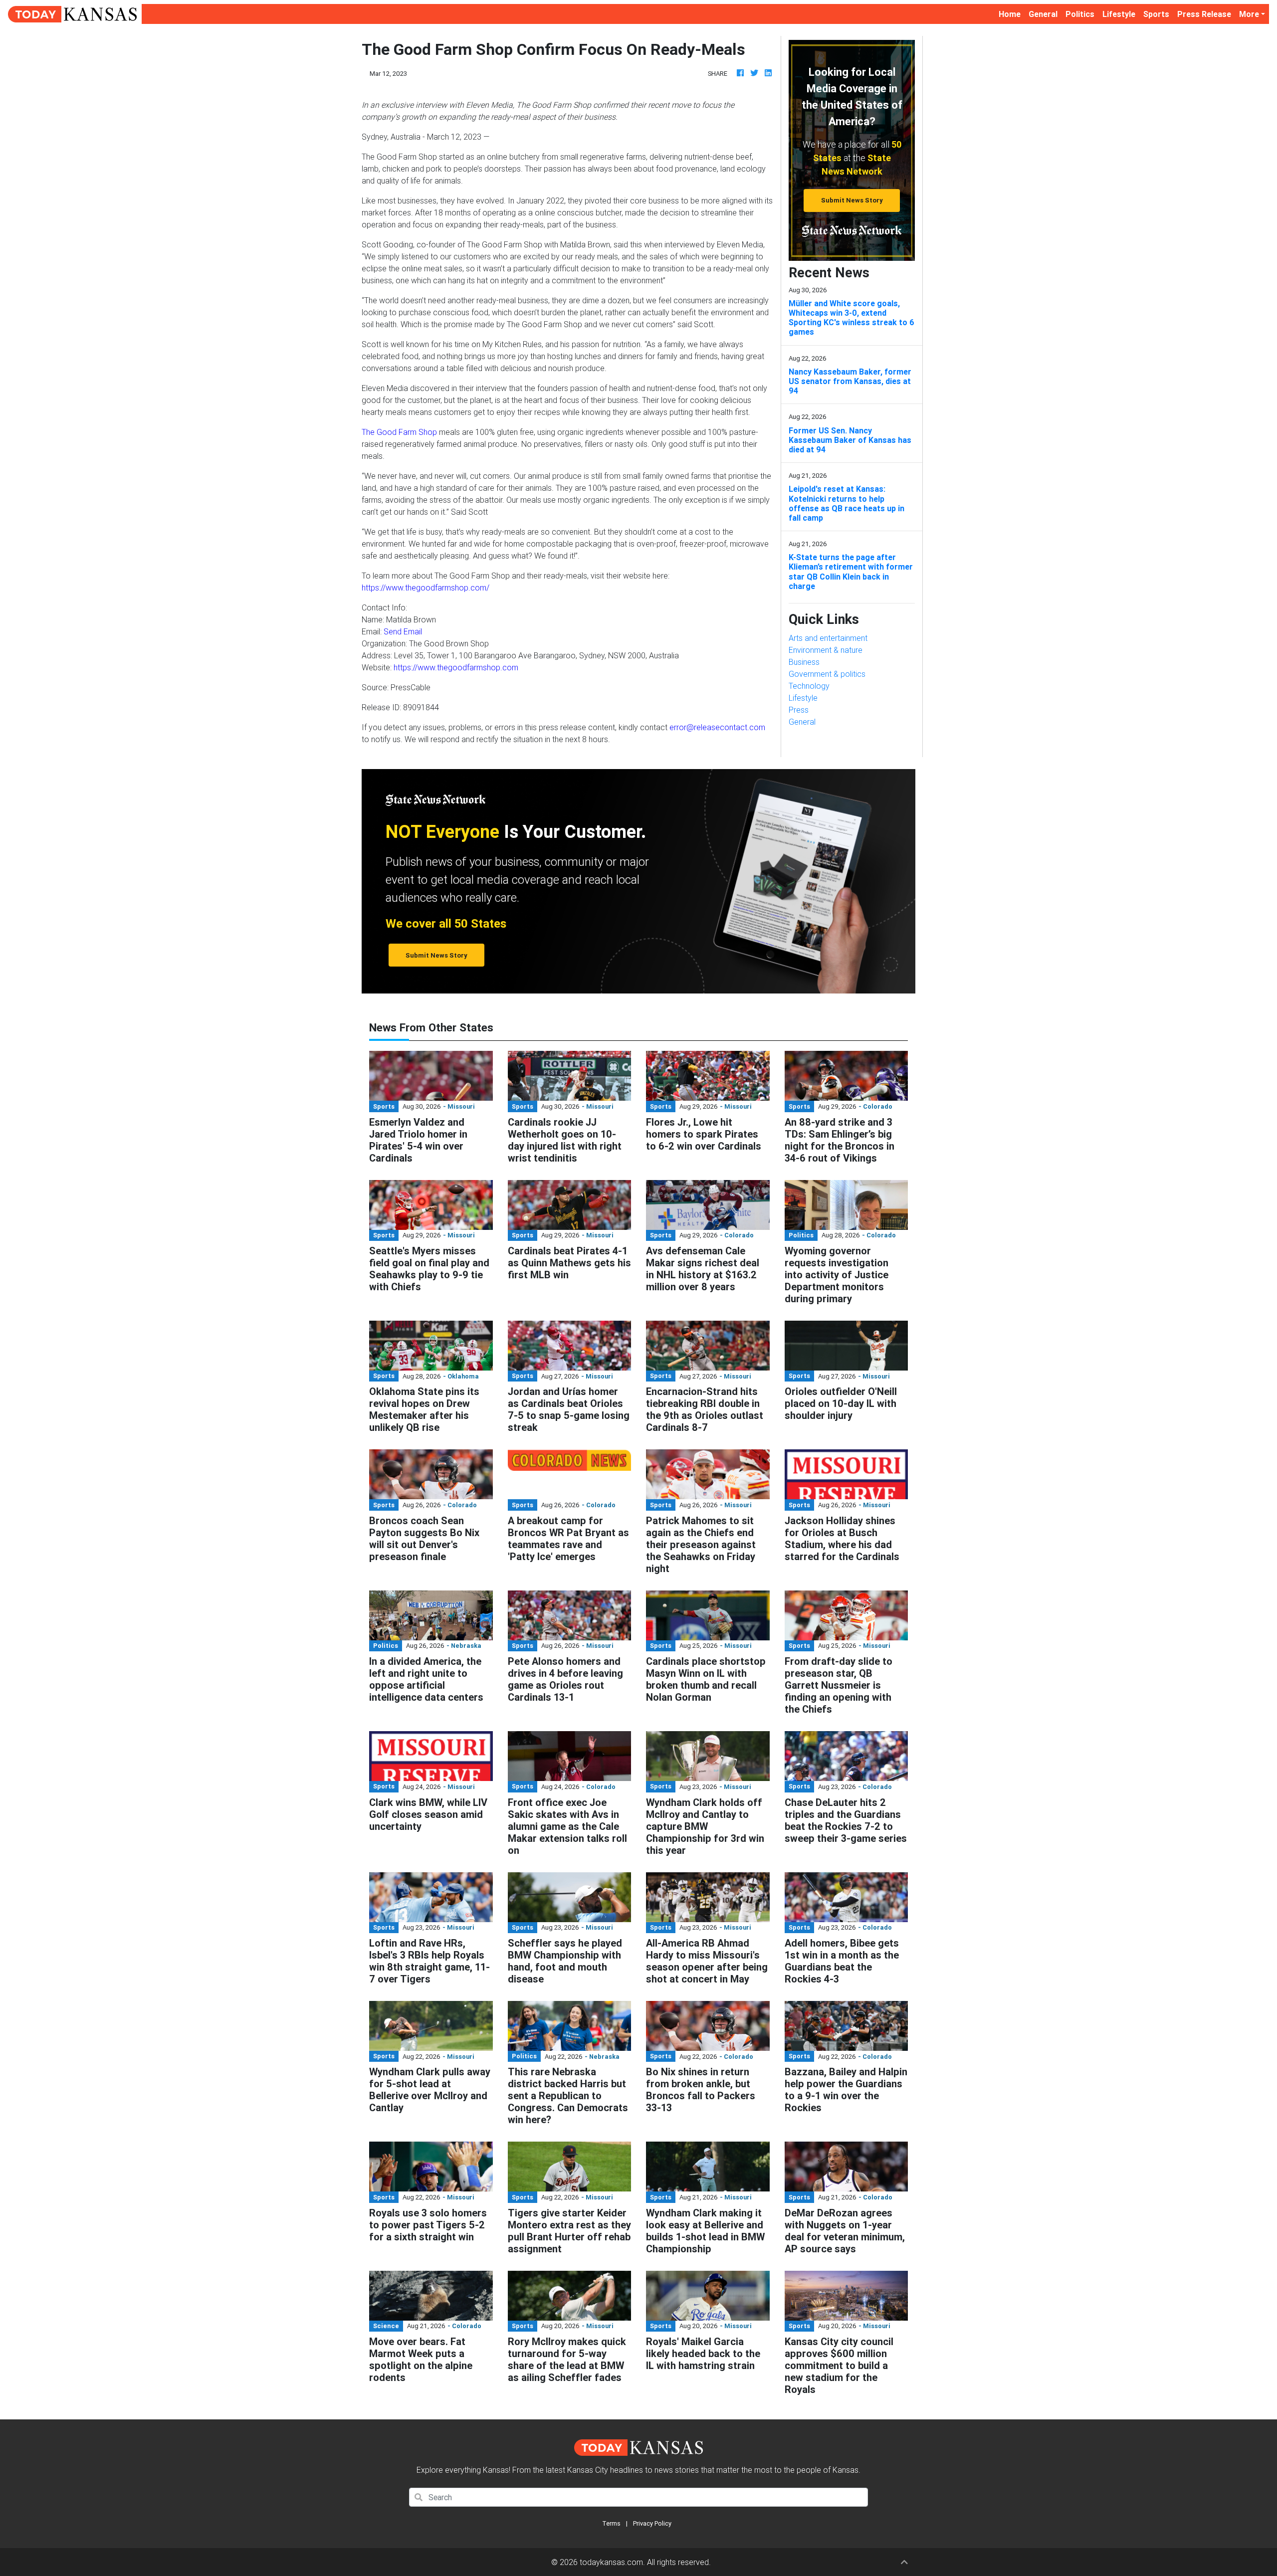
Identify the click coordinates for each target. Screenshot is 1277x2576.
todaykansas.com (611, 2562)
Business (804, 662)
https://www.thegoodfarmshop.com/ (426, 588)
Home (1012, 14)
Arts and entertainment (828, 638)
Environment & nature (826, 650)
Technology (809, 686)
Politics (1080, 14)
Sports (1156, 14)
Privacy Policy (652, 2523)
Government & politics (827, 674)
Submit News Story (852, 200)
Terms (611, 2523)
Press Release (1204, 14)
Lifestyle (1119, 14)
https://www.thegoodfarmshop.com (456, 667)
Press (799, 710)
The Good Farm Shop (399, 432)
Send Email (403, 631)
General (1043, 14)
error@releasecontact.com (717, 727)
